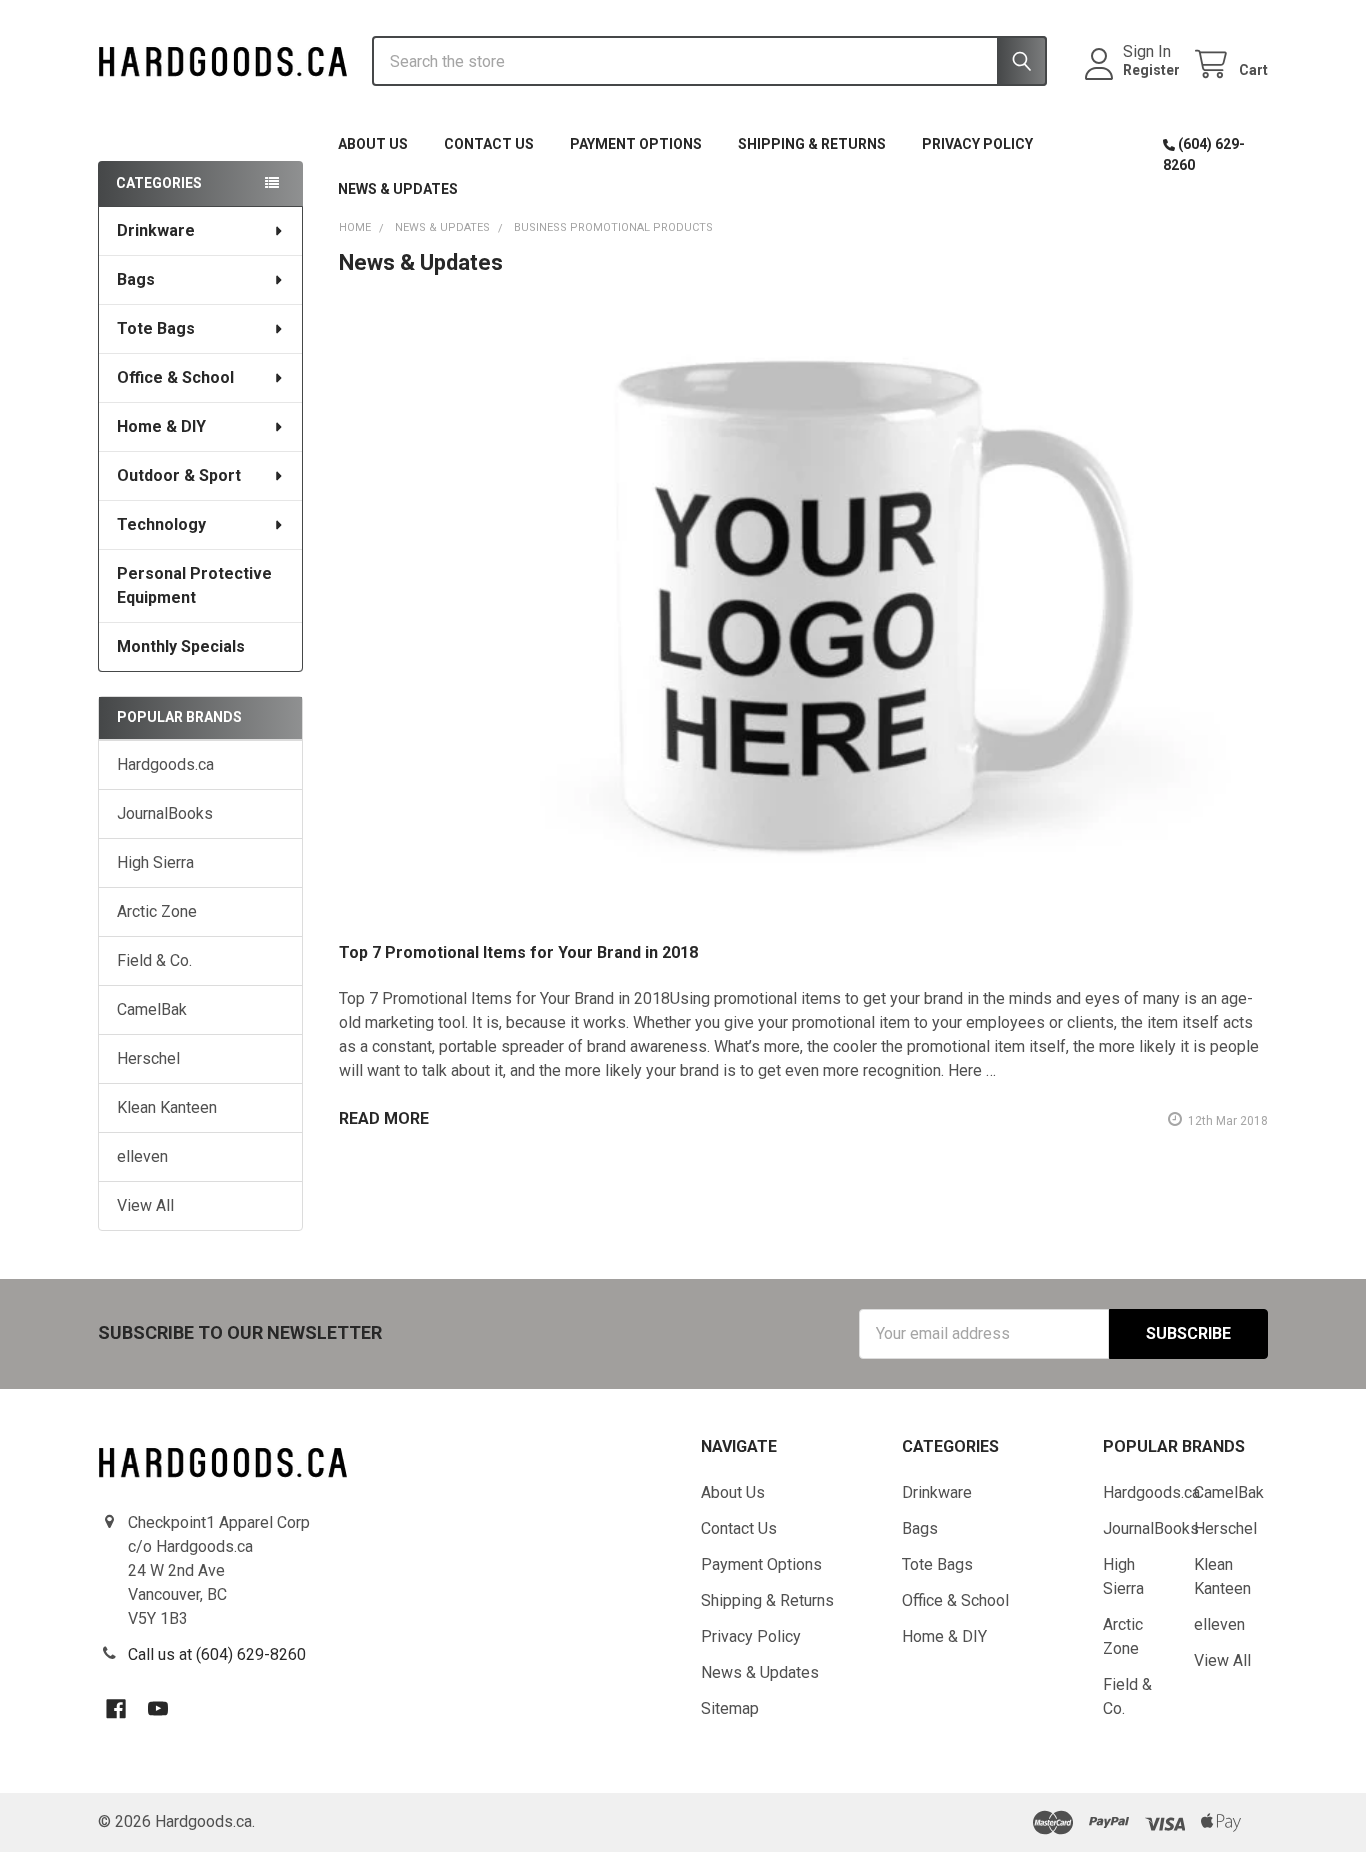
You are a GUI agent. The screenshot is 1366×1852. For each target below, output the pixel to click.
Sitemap (730, 1708)
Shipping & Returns (812, 144)
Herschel (148, 1058)
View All (145, 1205)
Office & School (175, 377)
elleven (142, 1156)
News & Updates (398, 189)
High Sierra (155, 862)
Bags (136, 279)
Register (1151, 70)
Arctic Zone (157, 911)
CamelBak (152, 1009)
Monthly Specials (181, 646)
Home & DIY (161, 426)
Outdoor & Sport (179, 475)
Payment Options (636, 144)
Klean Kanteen (167, 1107)
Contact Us (489, 144)
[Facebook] (116, 1709)
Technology (161, 524)
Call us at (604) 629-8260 (217, 1654)
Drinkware (156, 230)
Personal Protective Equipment (194, 585)
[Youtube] (158, 1709)
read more (384, 1118)
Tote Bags (156, 328)
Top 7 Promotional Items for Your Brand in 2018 (518, 952)
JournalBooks (165, 813)
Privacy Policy (977, 144)
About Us (373, 144)
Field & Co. (154, 960)
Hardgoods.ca (165, 764)
